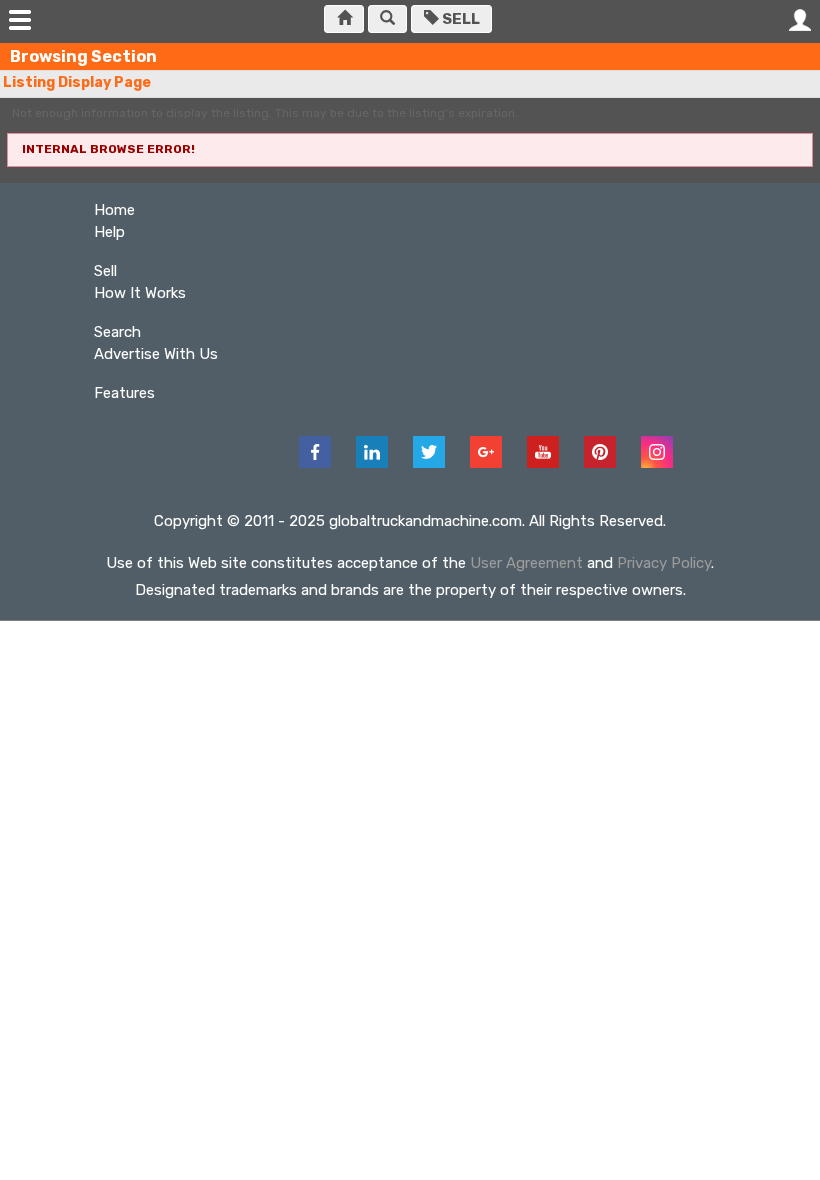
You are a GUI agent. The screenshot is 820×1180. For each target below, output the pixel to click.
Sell (459, 19)
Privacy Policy (664, 563)
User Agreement (526, 563)
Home (114, 210)
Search (117, 332)
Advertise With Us (156, 354)
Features (124, 393)
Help (109, 232)
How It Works (140, 293)
